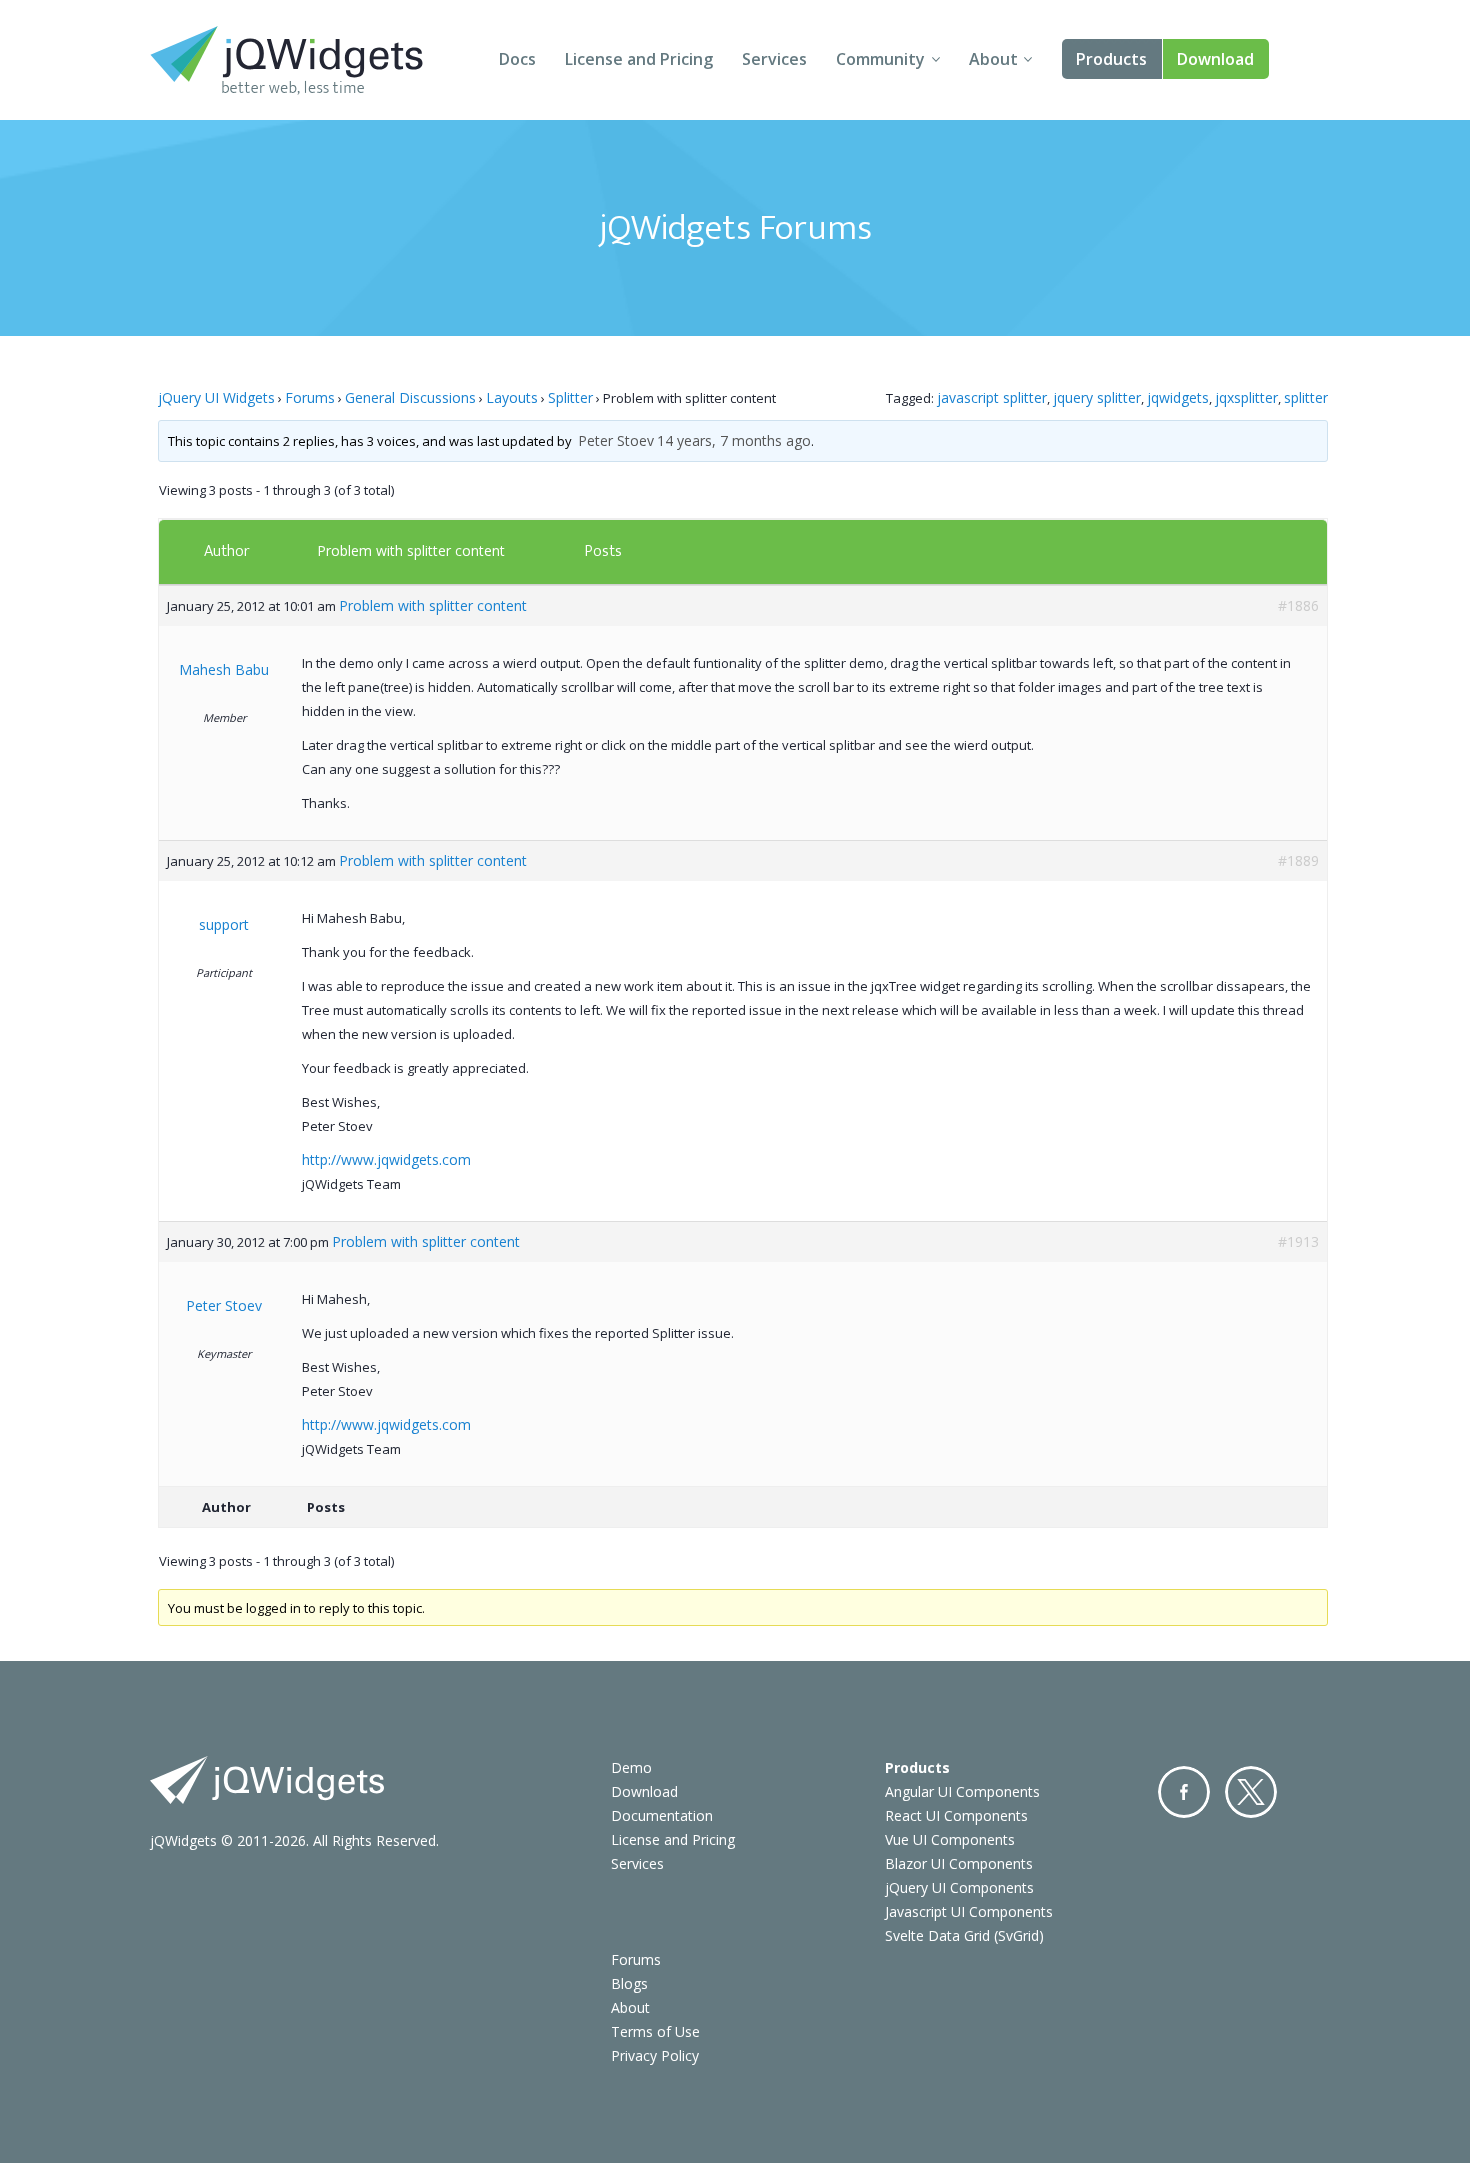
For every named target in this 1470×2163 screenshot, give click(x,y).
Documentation (662, 1815)
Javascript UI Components (969, 1911)
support (224, 924)
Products (1111, 59)
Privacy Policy (655, 2055)
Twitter (1251, 1792)
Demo (631, 1767)
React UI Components (956, 1815)
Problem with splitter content (411, 550)
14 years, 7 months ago (734, 440)
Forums (310, 397)
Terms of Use (655, 2031)
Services (774, 59)
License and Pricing (639, 59)
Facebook (1184, 1792)
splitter (1306, 397)
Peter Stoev (616, 440)
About (993, 59)
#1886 (1298, 605)
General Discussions (410, 397)
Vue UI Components (950, 1839)
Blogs (629, 1983)
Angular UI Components (962, 1791)
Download (1215, 59)
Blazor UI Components (959, 1863)
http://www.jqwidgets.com (386, 1159)
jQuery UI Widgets (216, 397)
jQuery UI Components (959, 1887)
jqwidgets (1178, 397)
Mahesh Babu (224, 669)
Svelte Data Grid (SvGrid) (964, 1935)
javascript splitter (992, 397)
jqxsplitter (1246, 397)
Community (880, 59)
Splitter (570, 397)
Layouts (512, 397)
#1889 (1298, 860)
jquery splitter (1097, 397)
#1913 (1298, 1241)
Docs (517, 59)
